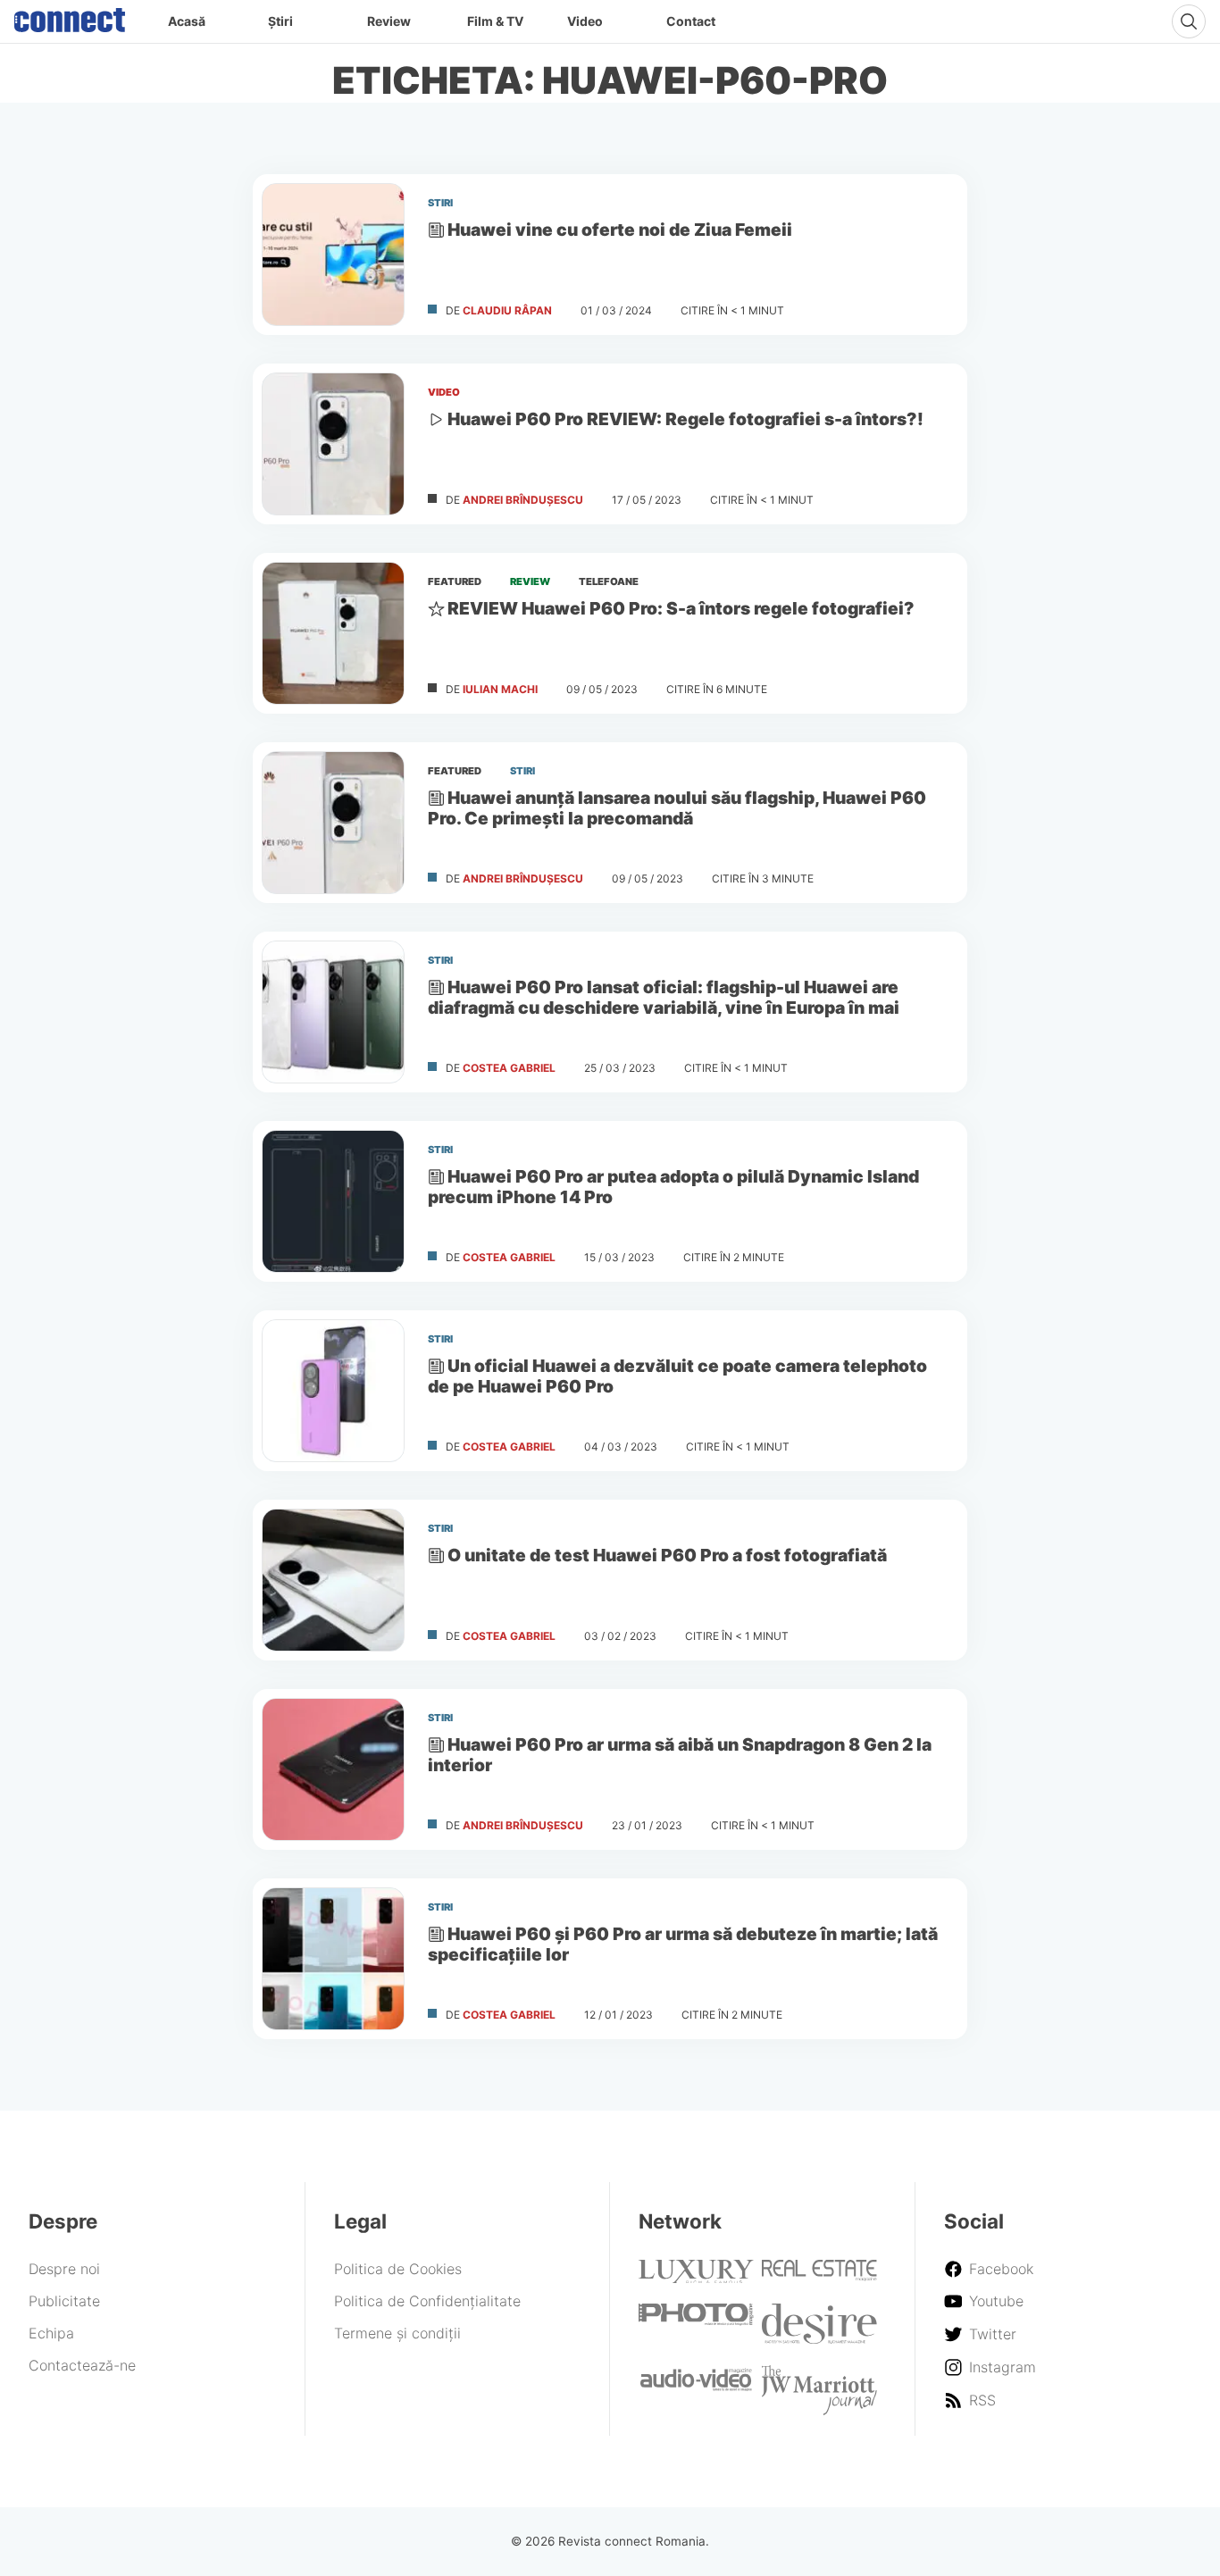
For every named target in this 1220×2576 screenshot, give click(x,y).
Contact (691, 21)
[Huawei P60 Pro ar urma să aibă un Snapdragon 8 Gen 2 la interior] (333, 1769)
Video (585, 21)
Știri (280, 21)
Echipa (51, 2333)
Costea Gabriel (509, 1068)
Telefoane (609, 581)
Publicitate (64, 2301)
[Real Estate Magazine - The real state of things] (819, 2276)
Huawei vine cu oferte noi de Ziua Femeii (620, 230)
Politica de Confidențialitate (427, 2301)
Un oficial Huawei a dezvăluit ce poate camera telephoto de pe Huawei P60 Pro (677, 1376)
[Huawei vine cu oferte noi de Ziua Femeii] (333, 255)
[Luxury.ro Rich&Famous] (696, 2278)
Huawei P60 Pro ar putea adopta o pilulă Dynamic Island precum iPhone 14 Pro (673, 1187)
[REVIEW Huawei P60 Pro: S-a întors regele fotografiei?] (333, 633)
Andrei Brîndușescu (523, 500)
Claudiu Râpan (507, 310)
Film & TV (495, 21)
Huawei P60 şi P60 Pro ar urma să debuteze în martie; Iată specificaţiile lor (683, 1944)
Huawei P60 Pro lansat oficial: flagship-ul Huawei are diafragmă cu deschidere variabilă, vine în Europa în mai (664, 997)
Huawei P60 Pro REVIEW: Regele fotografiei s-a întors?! (685, 419)
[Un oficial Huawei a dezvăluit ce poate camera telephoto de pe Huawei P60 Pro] (333, 1391)
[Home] (70, 16)
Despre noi (64, 2269)
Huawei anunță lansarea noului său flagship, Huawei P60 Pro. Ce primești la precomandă (677, 808)
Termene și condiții (397, 2333)
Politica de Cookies (398, 2269)
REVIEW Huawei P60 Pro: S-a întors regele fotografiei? (681, 608)
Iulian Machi (500, 689)
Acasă (187, 21)
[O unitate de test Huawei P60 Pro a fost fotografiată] (333, 1580)
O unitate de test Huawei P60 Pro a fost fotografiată (667, 1555)
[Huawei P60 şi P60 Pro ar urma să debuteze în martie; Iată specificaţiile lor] (333, 1959)
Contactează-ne (82, 2365)
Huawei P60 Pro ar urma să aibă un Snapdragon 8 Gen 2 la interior (680, 1755)
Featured (455, 581)
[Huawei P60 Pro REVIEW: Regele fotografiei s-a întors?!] (333, 444)
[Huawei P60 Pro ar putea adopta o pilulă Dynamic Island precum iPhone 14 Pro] (333, 1201)
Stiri (440, 203)
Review (389, 21)
